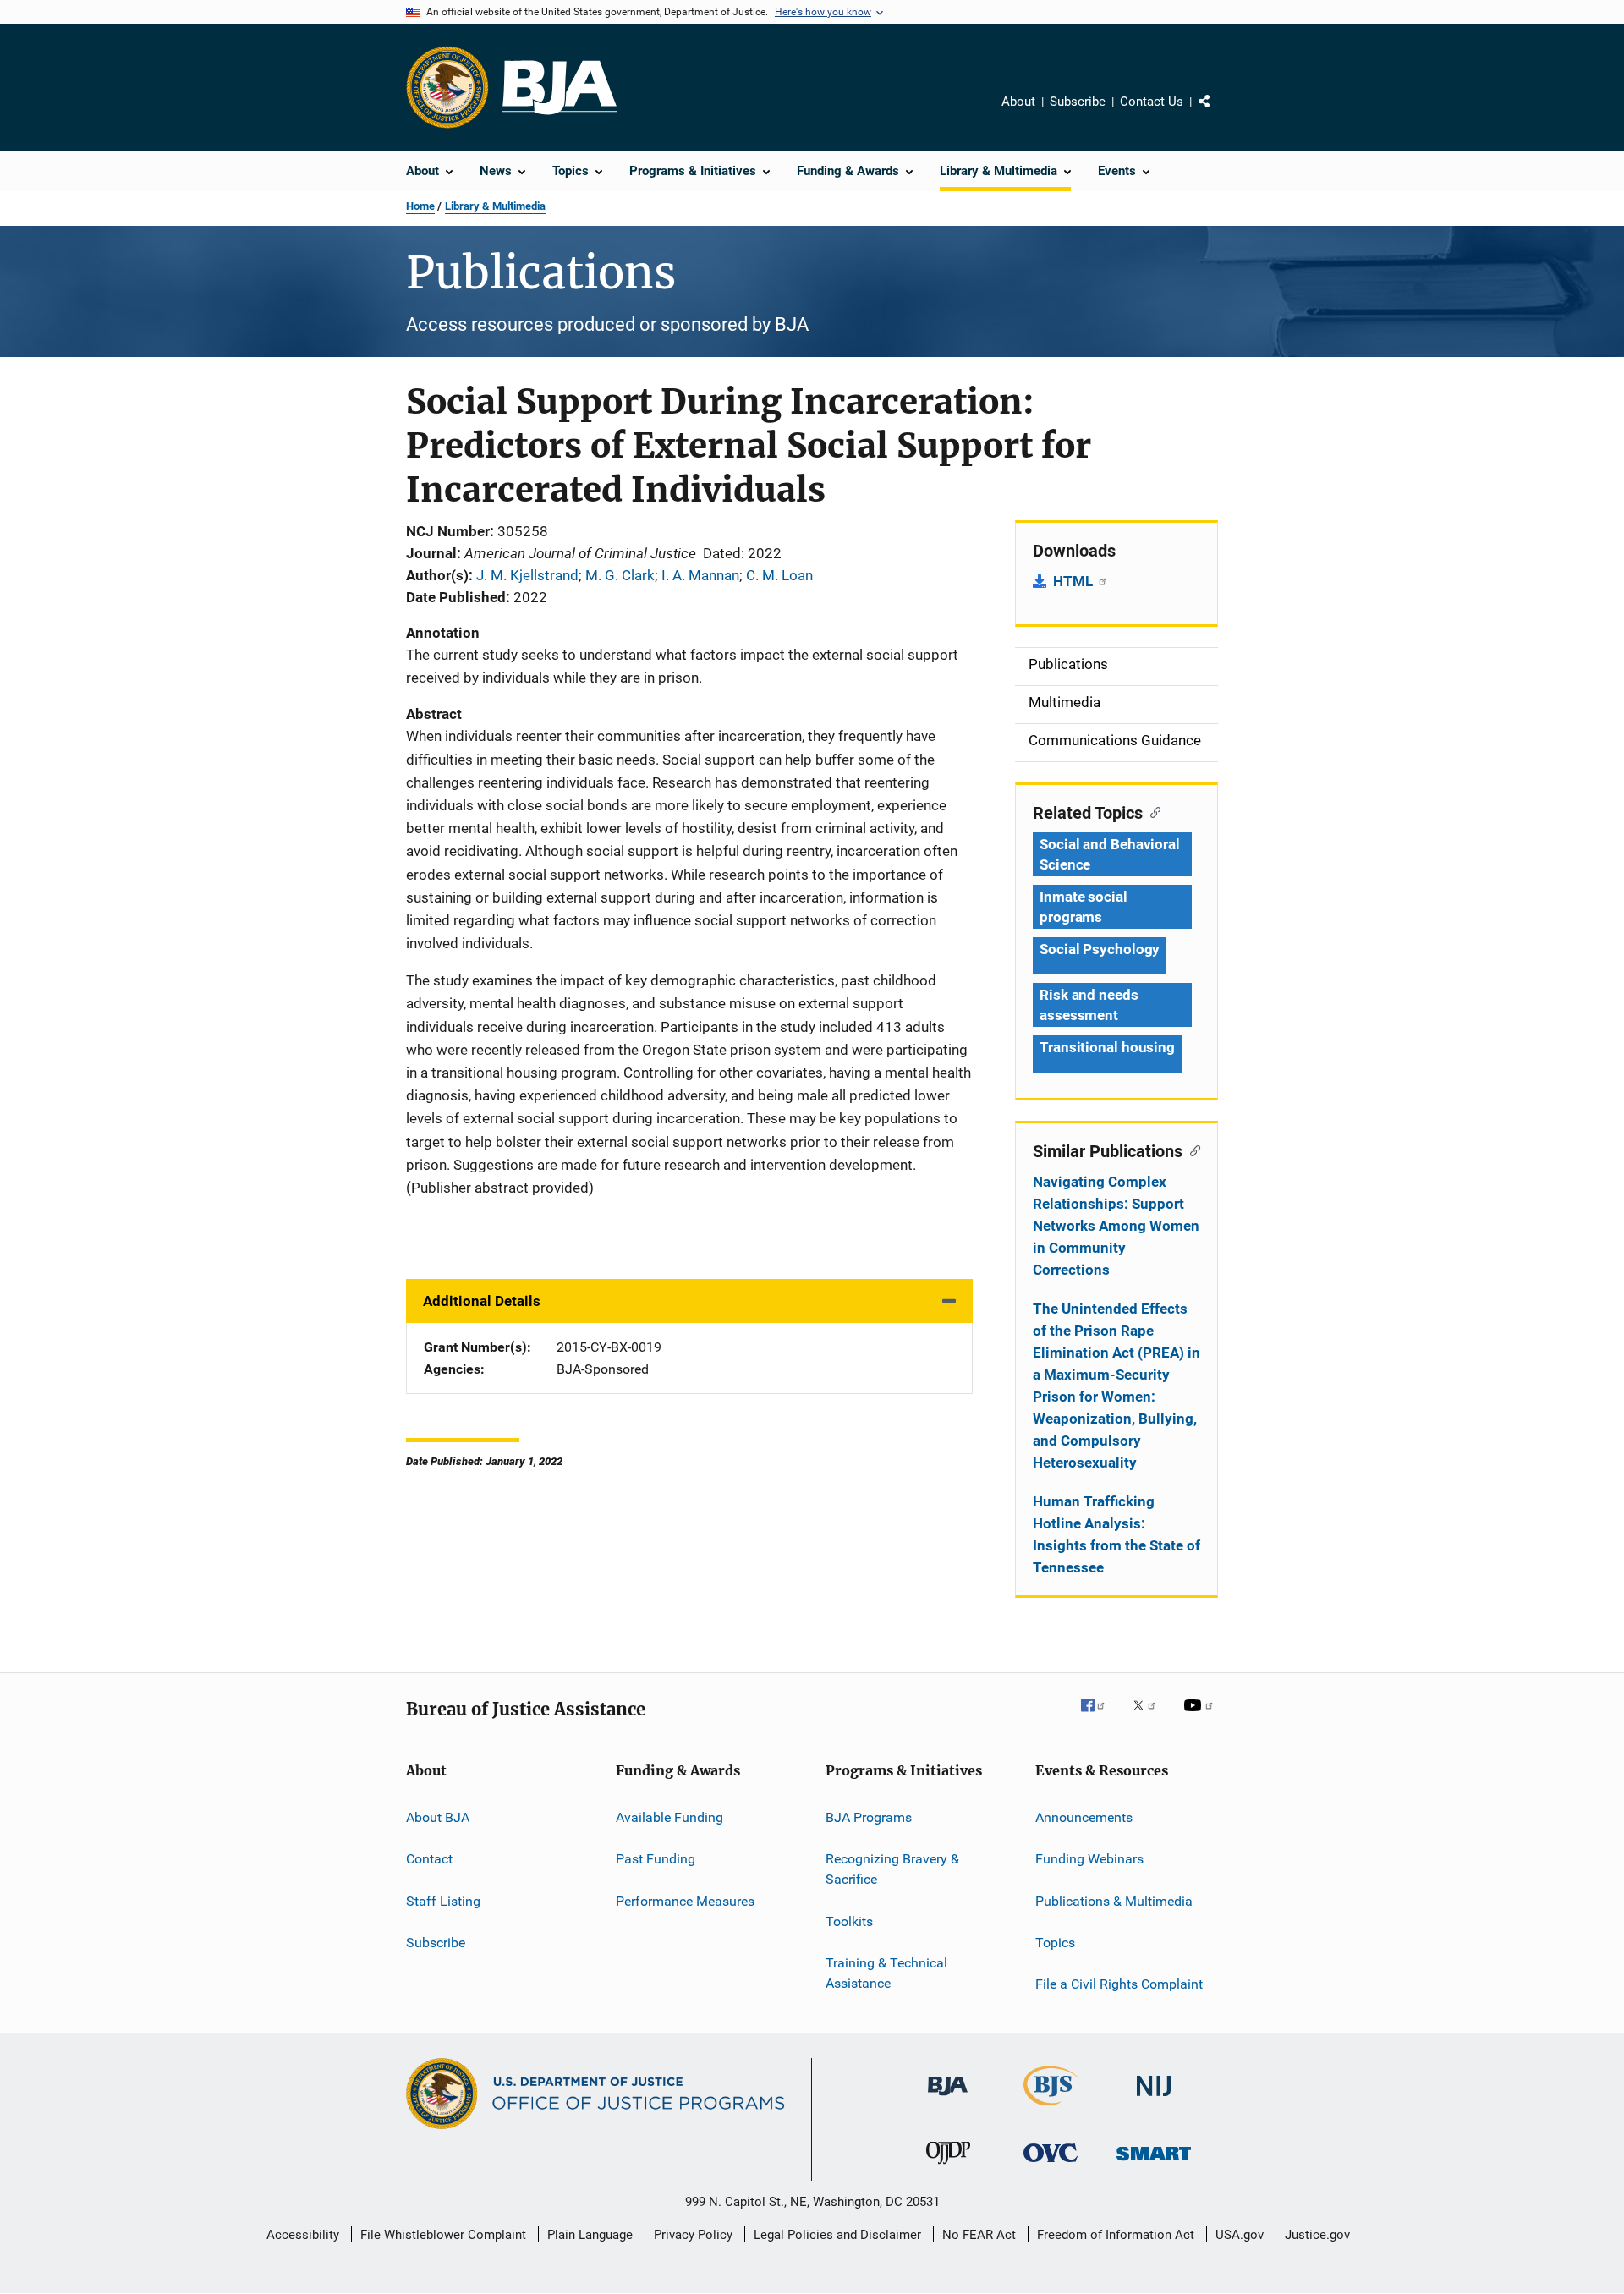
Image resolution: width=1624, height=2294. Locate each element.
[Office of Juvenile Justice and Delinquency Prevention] (948, 2167)
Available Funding (669, 1817)
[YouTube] (1201, 1717)
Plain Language (590, 2235)
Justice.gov (1317, 2235)
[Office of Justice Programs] (447, 87)
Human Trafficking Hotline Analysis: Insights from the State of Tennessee (1116, 1534)
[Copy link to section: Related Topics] (1152, 811)
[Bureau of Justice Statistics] (1051, 2109)
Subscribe (1078, 102)
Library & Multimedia (495, 206)
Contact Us (1152, 102)
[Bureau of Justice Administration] (948, 2099)
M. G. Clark (620, 575)
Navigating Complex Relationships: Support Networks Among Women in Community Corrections (1116, 1226)
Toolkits (849, 1921)
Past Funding (656, 1859)
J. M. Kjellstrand (527, 575)
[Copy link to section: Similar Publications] (1191, 1150)
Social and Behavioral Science (1110, 854)
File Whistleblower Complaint (443, 2235)
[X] (1150, 1717)
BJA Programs (869, 1817)
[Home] (560, 88)
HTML (1075, 581)
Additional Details (482, 1301)
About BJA (438, 1817)
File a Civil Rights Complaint (1119, 1984)
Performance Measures (685, 1901)
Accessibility (303, 2235)
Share (1218, 113)
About (1018, 102)
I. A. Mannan (700, 575)
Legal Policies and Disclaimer (837, 2235)
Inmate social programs (1084, 907)
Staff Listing (443, 1901)
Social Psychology (1100, 949)
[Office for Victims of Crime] (1051, 2165)
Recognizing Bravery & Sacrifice (892, 1869)
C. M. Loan (779, 575)
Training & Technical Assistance (886, 1973)
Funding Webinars (1089, 1859)
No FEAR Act (979, 2235)
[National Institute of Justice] (1154, 2099)
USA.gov (1240, 2235)
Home (420, 206)
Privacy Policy (693, 2235)
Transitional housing (1107, 1047)
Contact (429, 1859)
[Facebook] (1100, 1717)
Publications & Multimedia (1114, 1901)
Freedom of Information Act (1116, 2235)
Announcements (1084, 1817)
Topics (1055, 1943)
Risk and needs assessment (1089, 1005)
